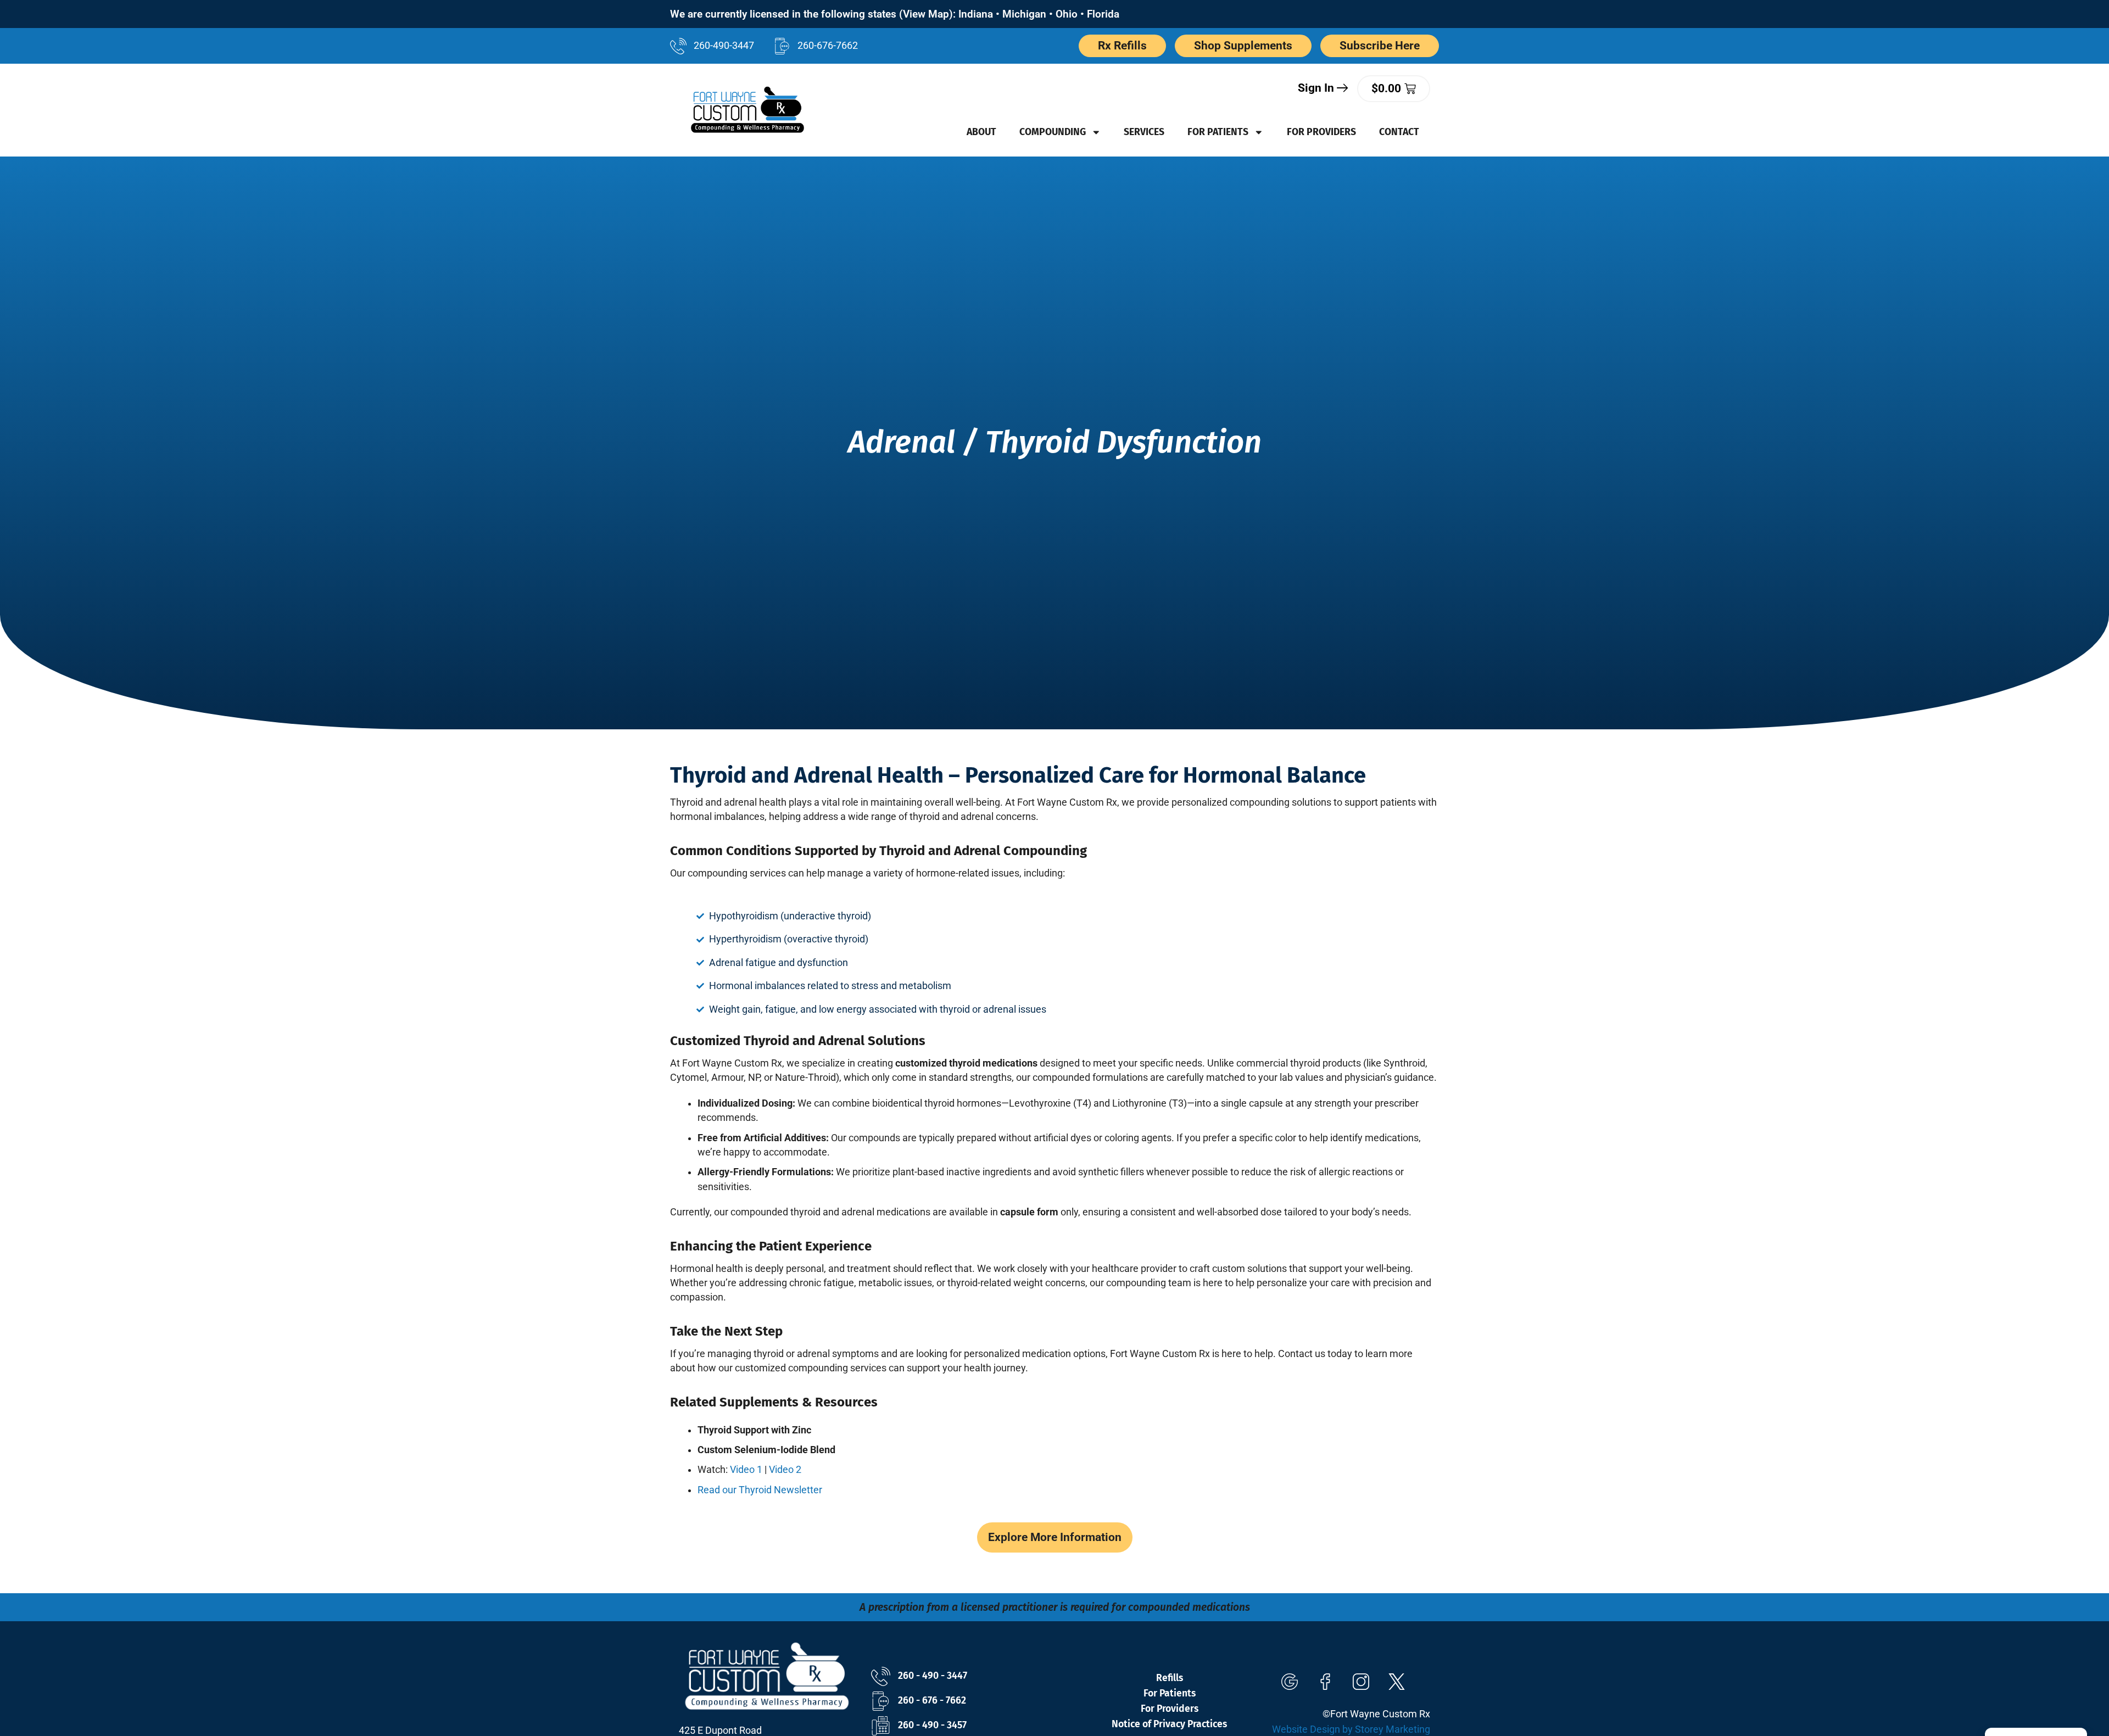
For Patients (1218, 132)
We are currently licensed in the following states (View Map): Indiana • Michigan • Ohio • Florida (895, 14)
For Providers (1321, 132)
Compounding (1053, 132)
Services (1144, 132)
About (981, 132)
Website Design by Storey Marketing (1351, 1729)
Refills (1170, 1678)
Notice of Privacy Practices (1169, 1724)
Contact (1399, 132)
